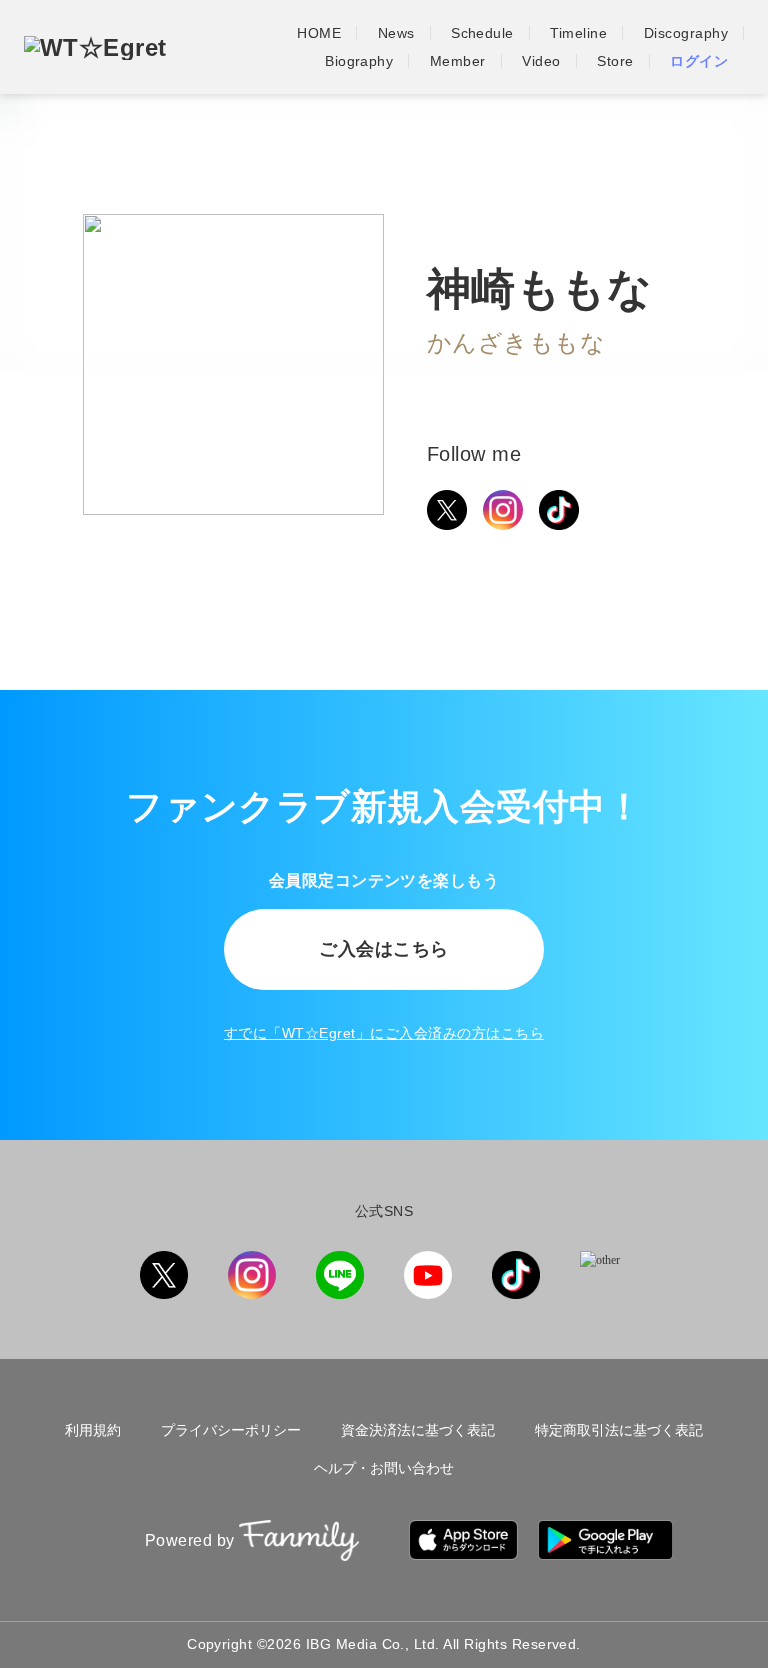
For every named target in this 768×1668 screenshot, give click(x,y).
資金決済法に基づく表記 (418, 1430)
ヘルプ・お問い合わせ (384, 1468)
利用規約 (93, 1430)
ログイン (699, 61)
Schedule (482, 33)
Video (541, 61)
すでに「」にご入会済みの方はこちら (384, 1033)
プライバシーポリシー (231, 1430)
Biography (359, 61)
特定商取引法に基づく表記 (619, 1430)
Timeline (578, 33)
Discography (686, 33)
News (396, 33)
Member (458, 61)
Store (615, 61)
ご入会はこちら (383, 949)
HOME (319, 33)
